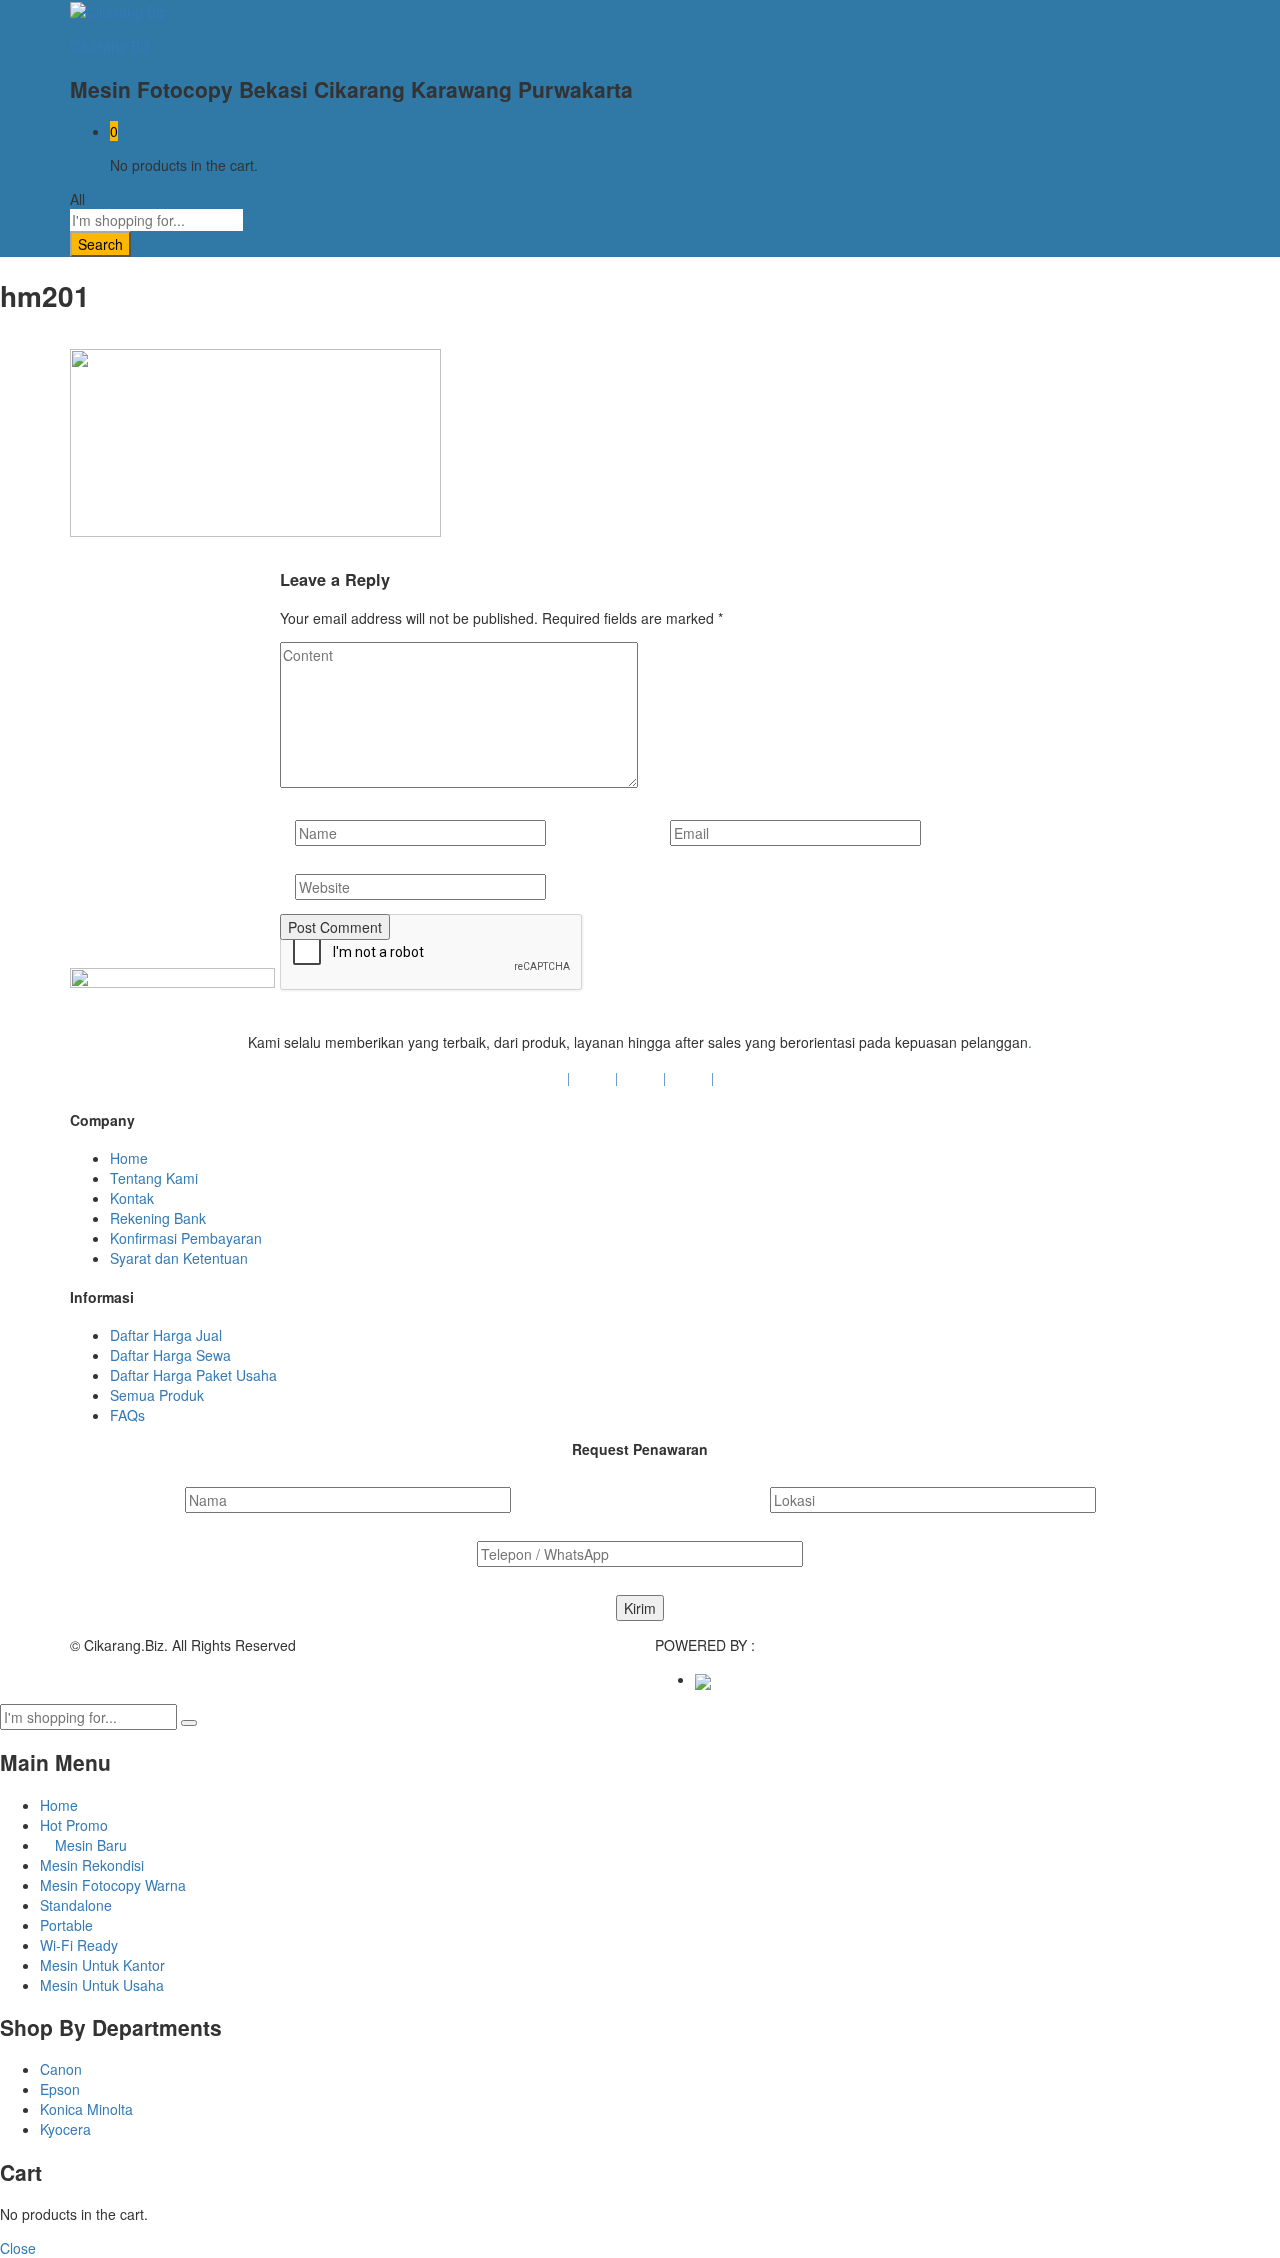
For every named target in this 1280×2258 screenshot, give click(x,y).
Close (18, 2248)
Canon (61, 2069)
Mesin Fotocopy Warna (113, 1885)
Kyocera (65, 2129)
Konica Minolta (86, 2109)
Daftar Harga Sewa (170, 1355)
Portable (66, 1925)
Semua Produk (157, 1395)
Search (100, 244)
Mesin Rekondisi (92, 1865)
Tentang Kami (154, 1178)
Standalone (76, 1905)
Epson (60, 2089)
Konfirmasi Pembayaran (186, 1238)
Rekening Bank (158, 1218)
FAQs (127, 1415)
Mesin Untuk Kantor (102, 1965)
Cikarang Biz (110, 46)
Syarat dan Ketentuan (179, 1258)
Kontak (132, 1198)
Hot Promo (74, 1825)
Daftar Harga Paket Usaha (193, 1375)
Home (129, 1158)
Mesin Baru (89, 1845)
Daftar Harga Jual (166, 1335)
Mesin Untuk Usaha (102, 1985)
